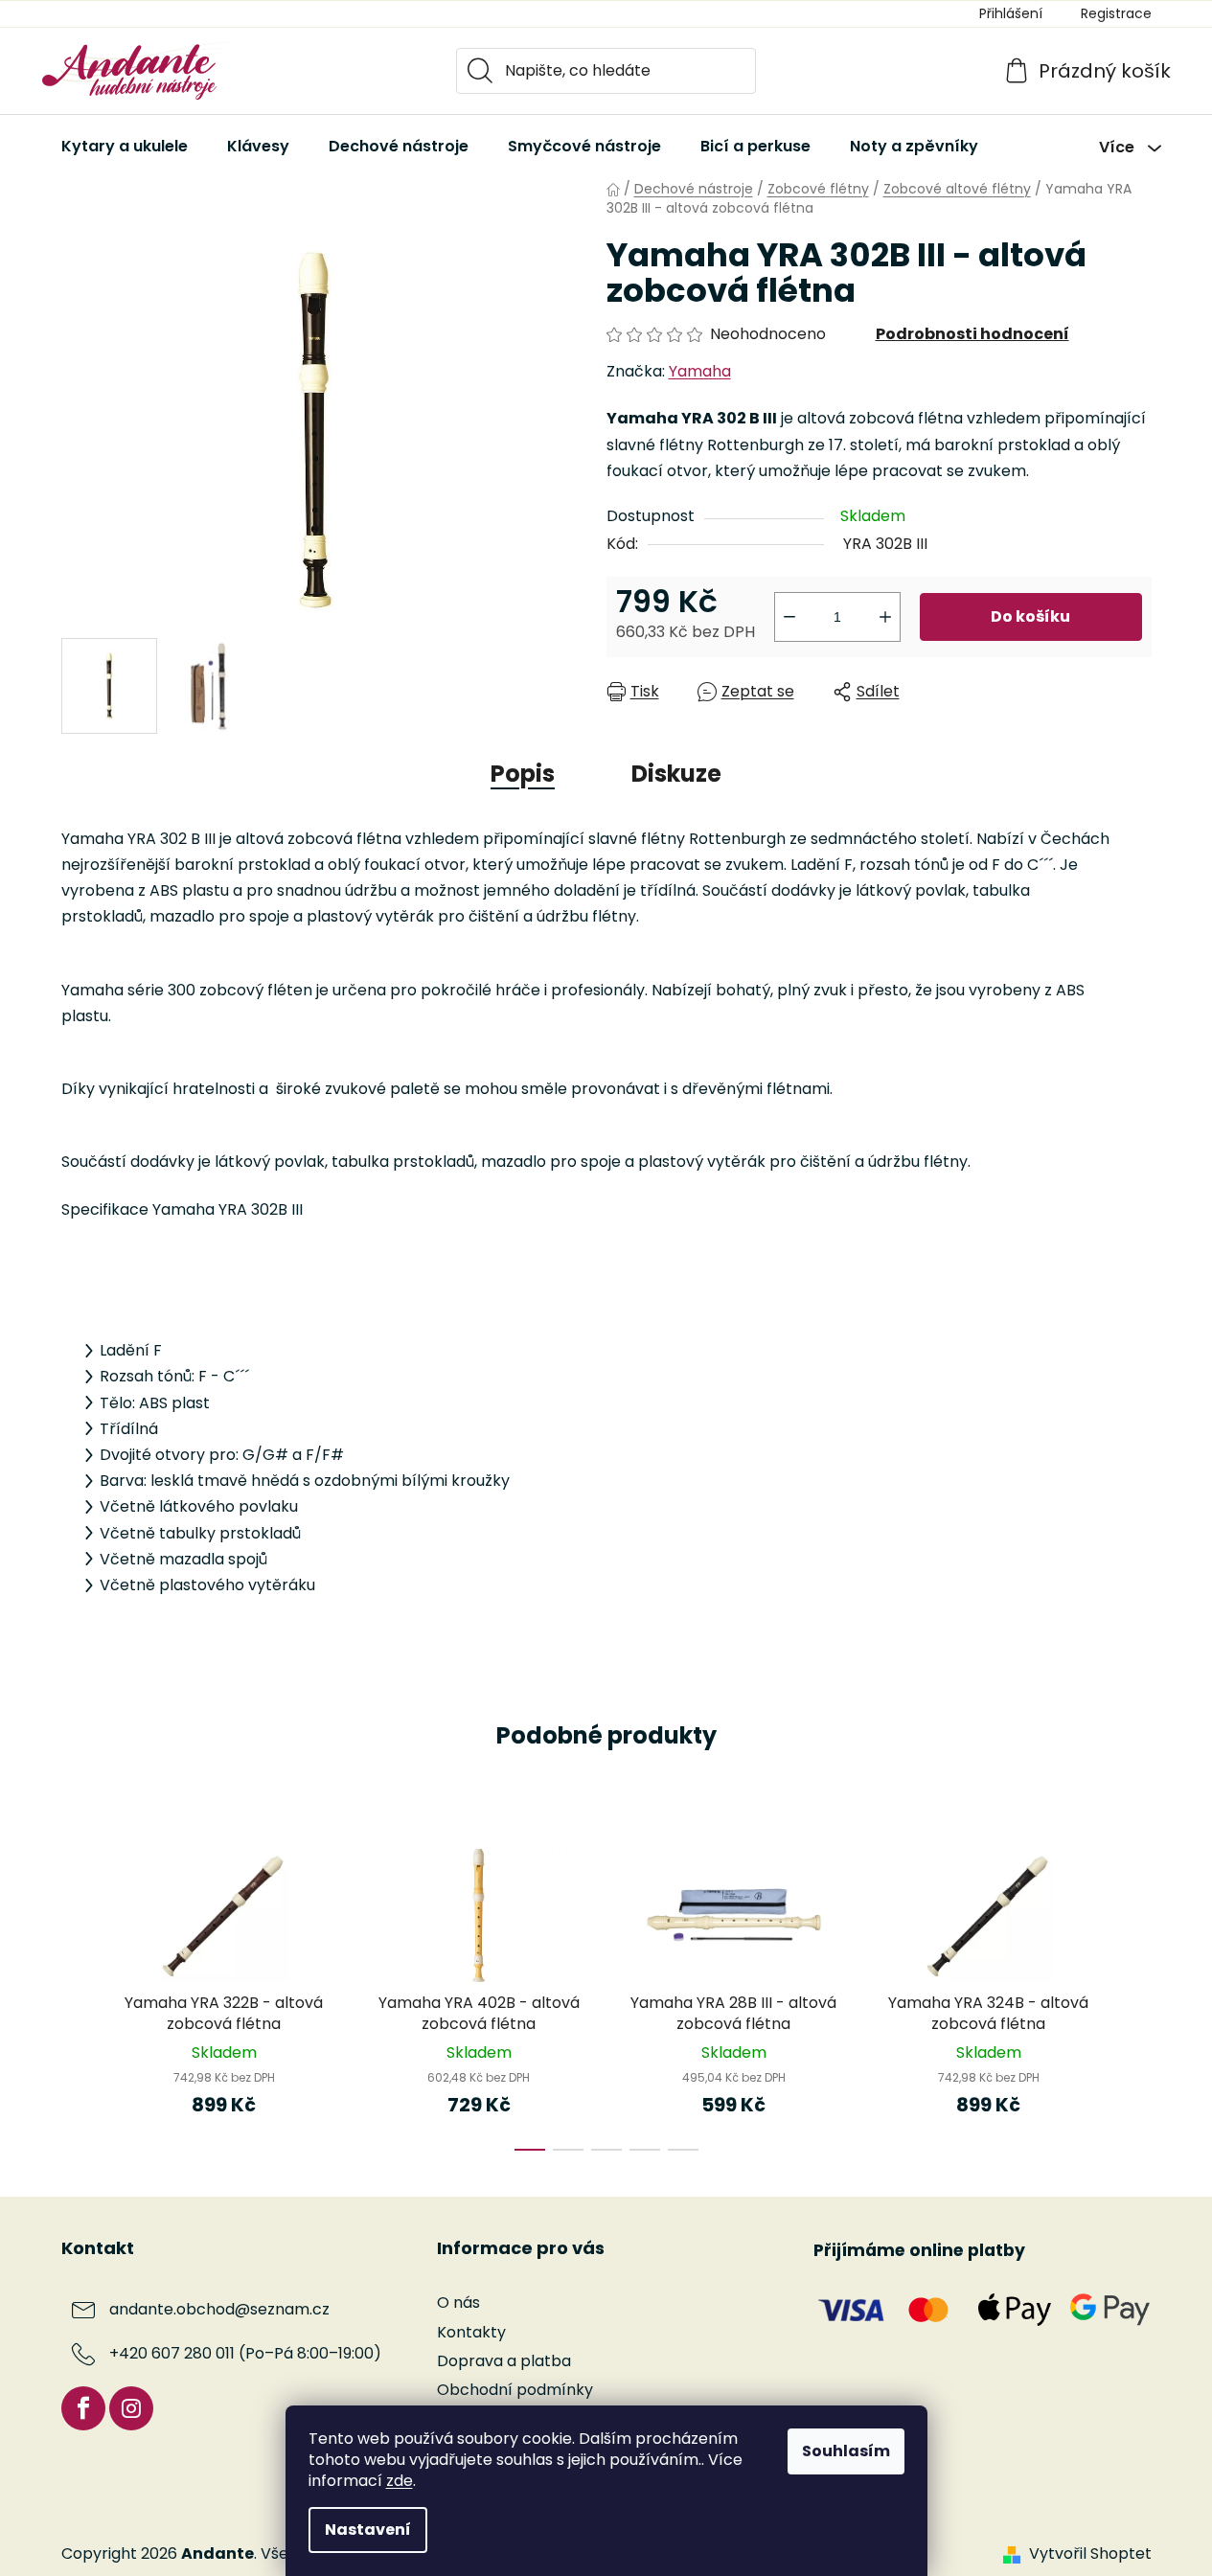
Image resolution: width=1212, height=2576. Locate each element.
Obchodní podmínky (515, 2390)
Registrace (1116, 13)
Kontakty (471, 2332)
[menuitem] (125, 147)
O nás (458, 2302)
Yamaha (700, 371)
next (1136, 1994)
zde (400, 2481)
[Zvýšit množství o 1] (885, 617)
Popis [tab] (523, 774)
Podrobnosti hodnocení (972, 334)
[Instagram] (131, 2408)
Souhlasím (846, 2451)
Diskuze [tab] (676, 774)
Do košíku (1030, 616)
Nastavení (368, 2530)
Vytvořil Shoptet (1090, 2554)
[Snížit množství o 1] (789, 617)
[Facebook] (83, 2408)
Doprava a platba (504, 2361)
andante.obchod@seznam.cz (219, 2310)
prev (77, 1994)
